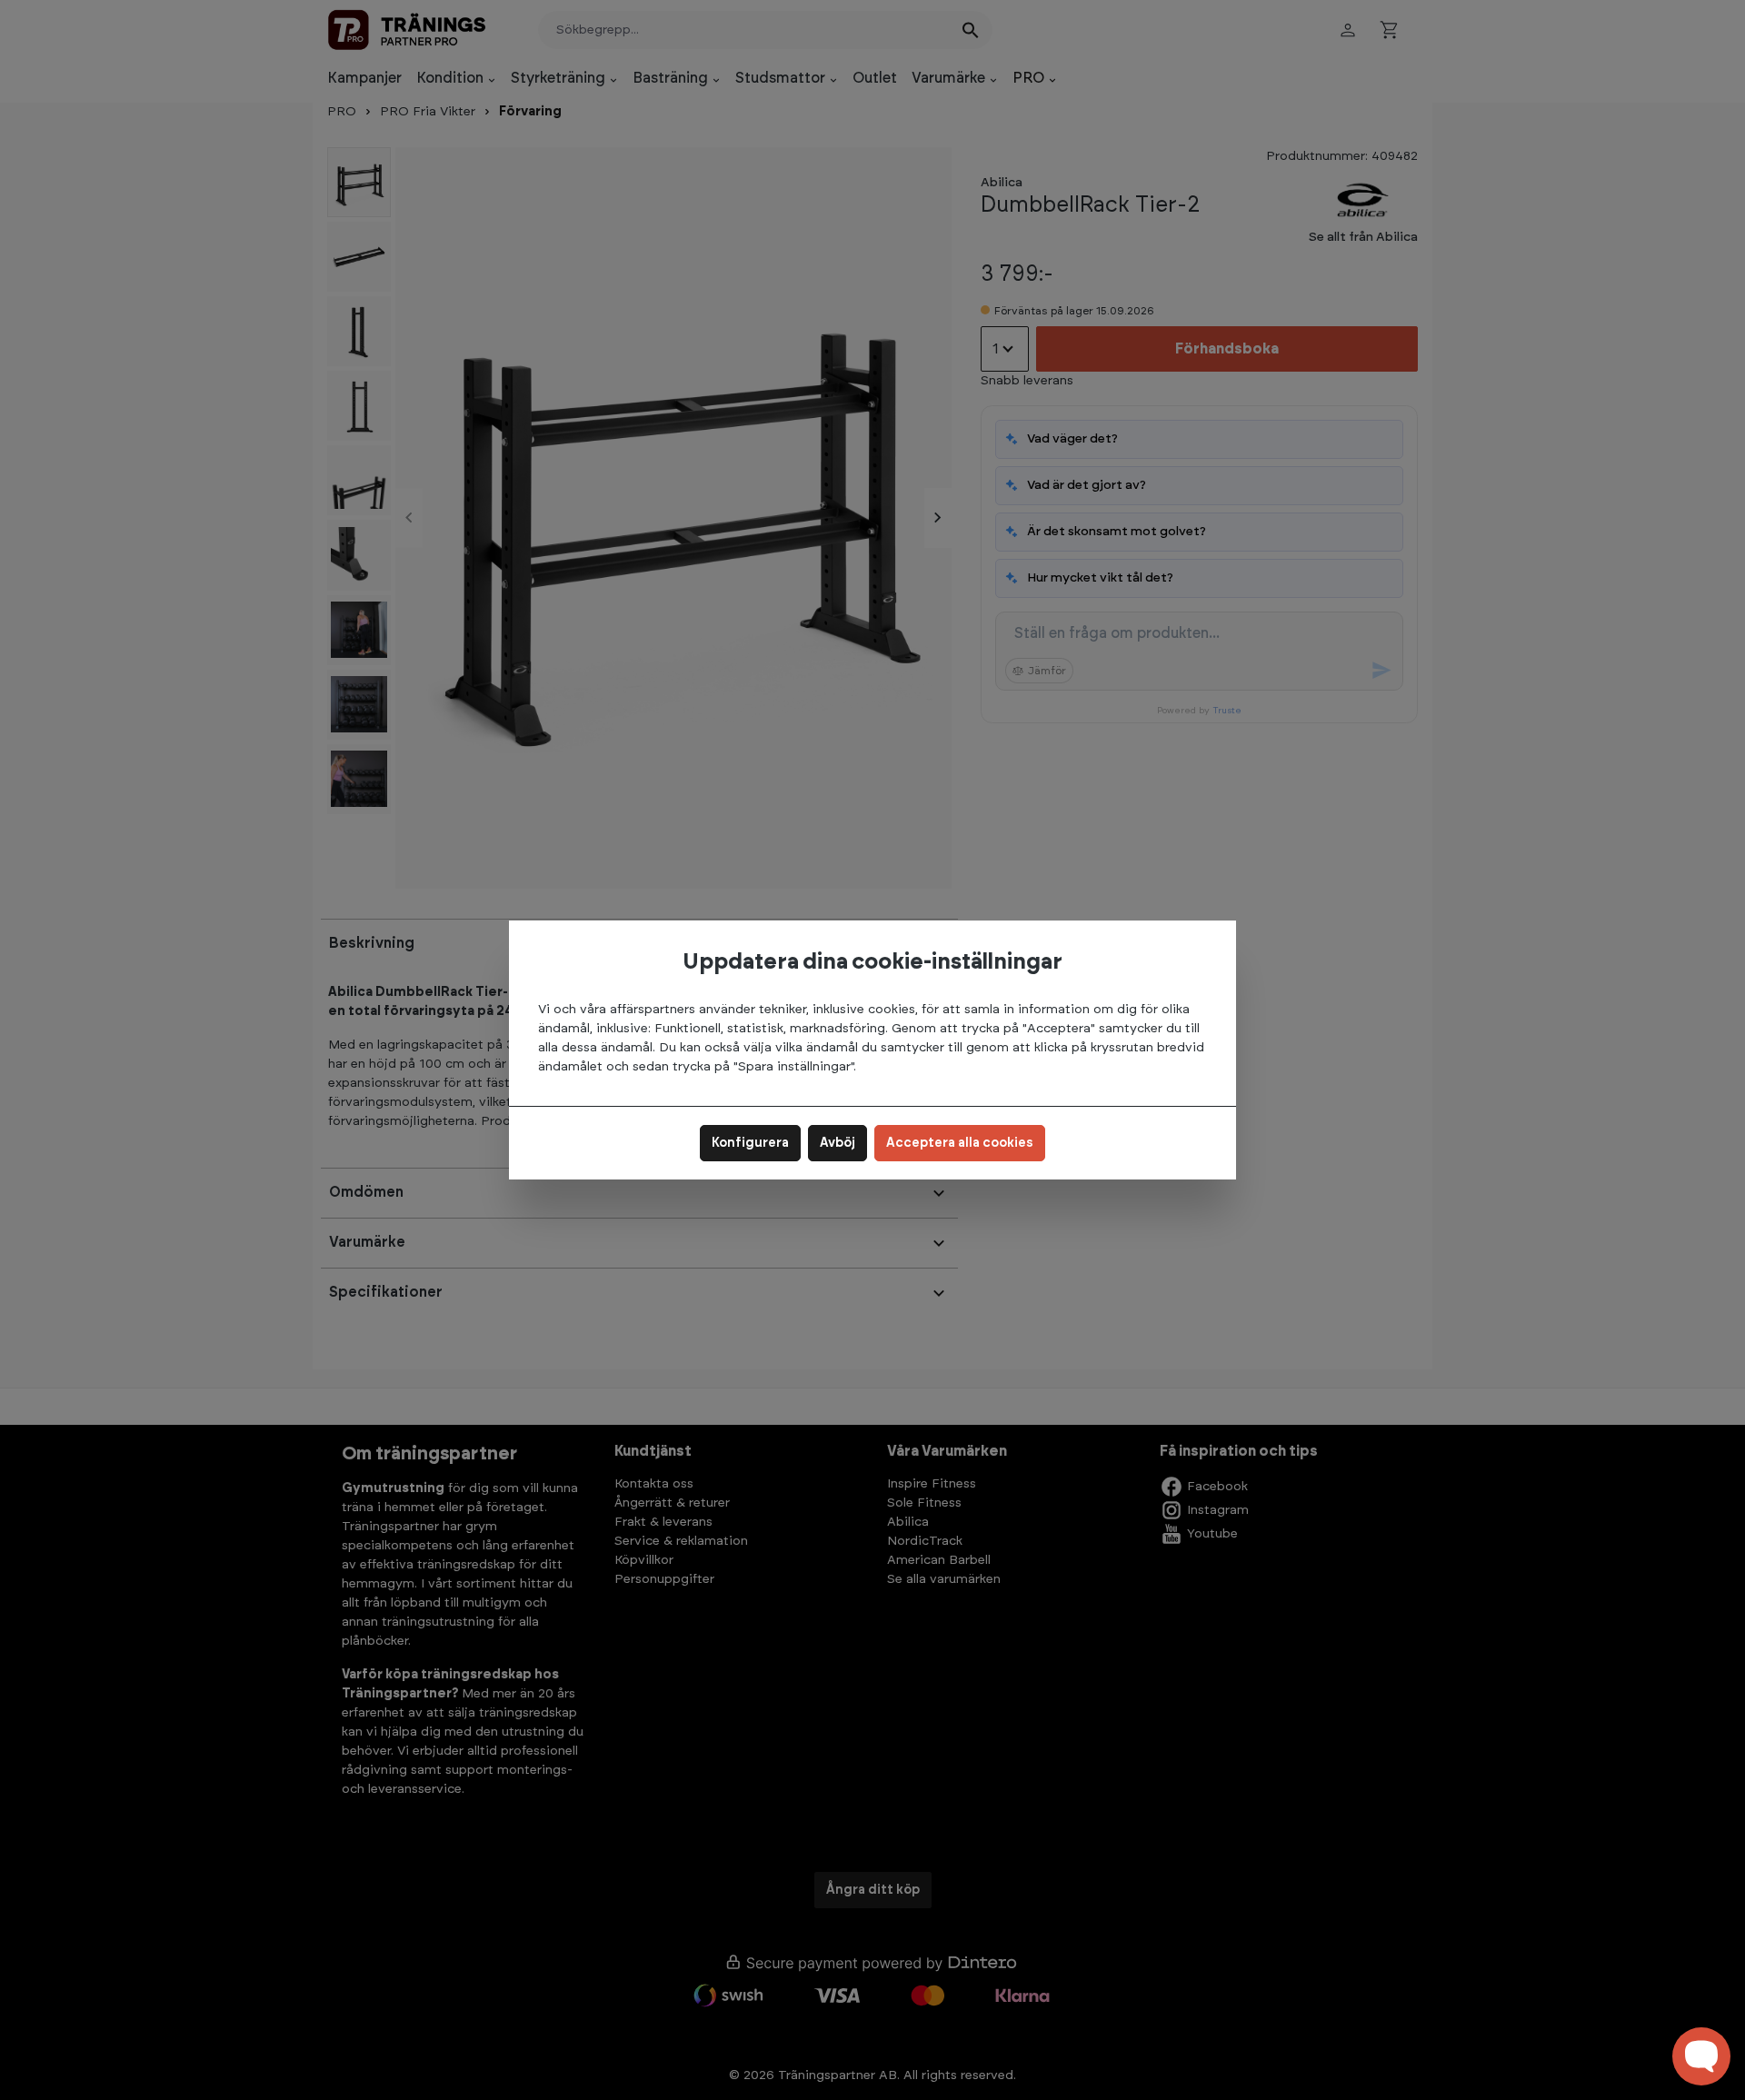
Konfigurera (750, 1143)
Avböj (838, 1143)
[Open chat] (1701, 2056)
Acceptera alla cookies (960, 1143)
